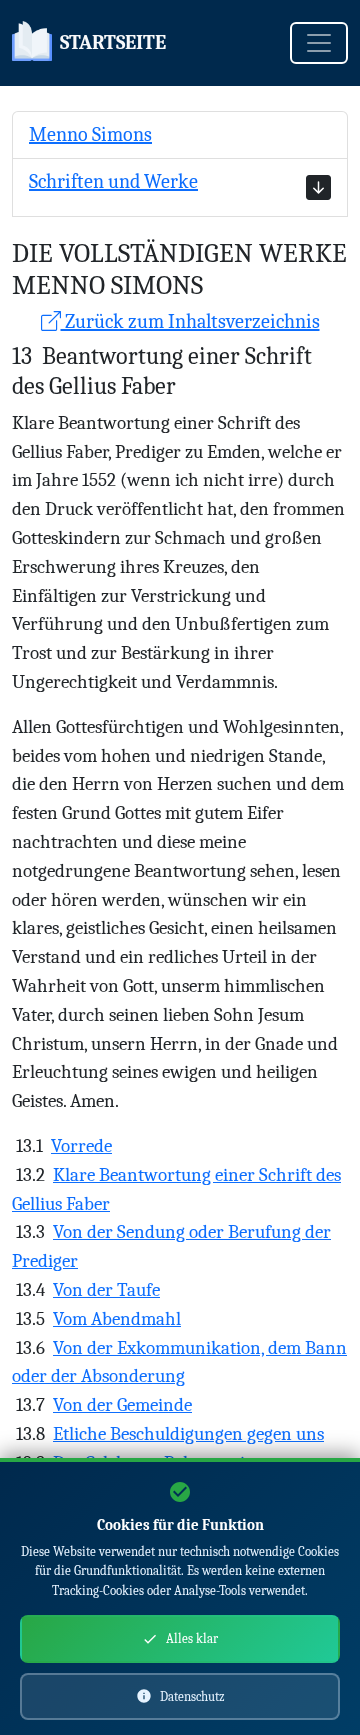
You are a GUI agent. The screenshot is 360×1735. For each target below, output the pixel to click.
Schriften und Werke (113, 181)
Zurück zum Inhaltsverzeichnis (190, 321)
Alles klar (192, 1638)
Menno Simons (90, 134)
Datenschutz (192, 1696)
